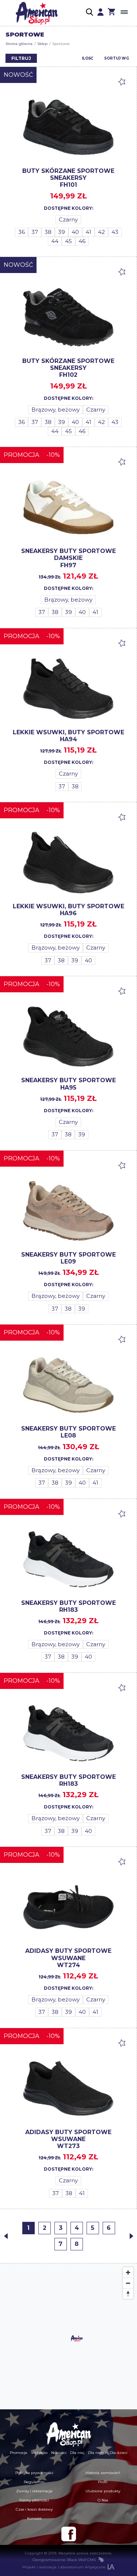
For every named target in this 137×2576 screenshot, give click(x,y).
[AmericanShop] (69, 2434)
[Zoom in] (128, 2272)
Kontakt (34, 2518)
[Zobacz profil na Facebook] (69, 2534)
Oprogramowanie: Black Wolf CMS (64, 2560)
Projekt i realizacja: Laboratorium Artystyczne (64, 2567)
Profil (103, 2482)
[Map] (68, 2337)
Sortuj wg (117, 58)
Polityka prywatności (34, 2473)
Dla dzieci (119, 2453)
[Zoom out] (128, 2283)
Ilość (87, 58)
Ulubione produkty (103, 2491)
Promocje (19, 2453)
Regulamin (34, 2482)
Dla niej (77, 2453)
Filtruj (21, 58)
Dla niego (97, 2453)
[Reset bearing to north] (128, 2294)
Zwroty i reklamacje (34, 2491)
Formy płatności (34, 2500)
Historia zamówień (103, 2473)
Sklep (42, 44)
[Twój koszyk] (111, 13)
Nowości (59, 2453)
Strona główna (19, 44)
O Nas (103, 2500)
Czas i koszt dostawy (34, 2509)
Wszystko (39, 2453)
